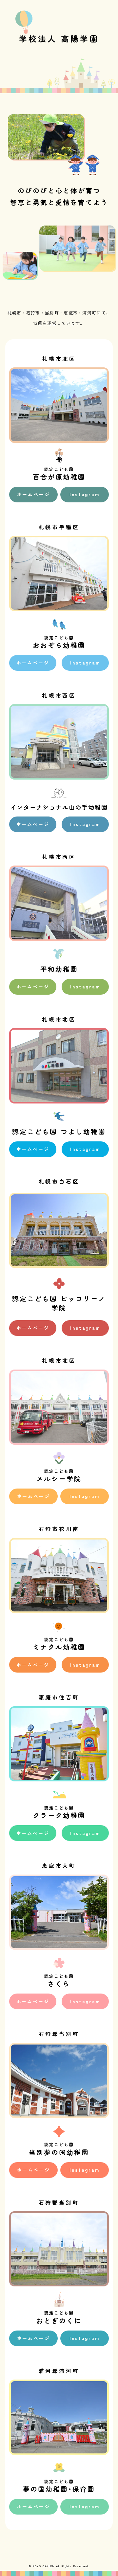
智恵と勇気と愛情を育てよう (59, 202)
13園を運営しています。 (59, 323)
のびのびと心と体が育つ (59, 190)
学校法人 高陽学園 (59, 38)
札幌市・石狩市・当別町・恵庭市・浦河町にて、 (59, 313)
